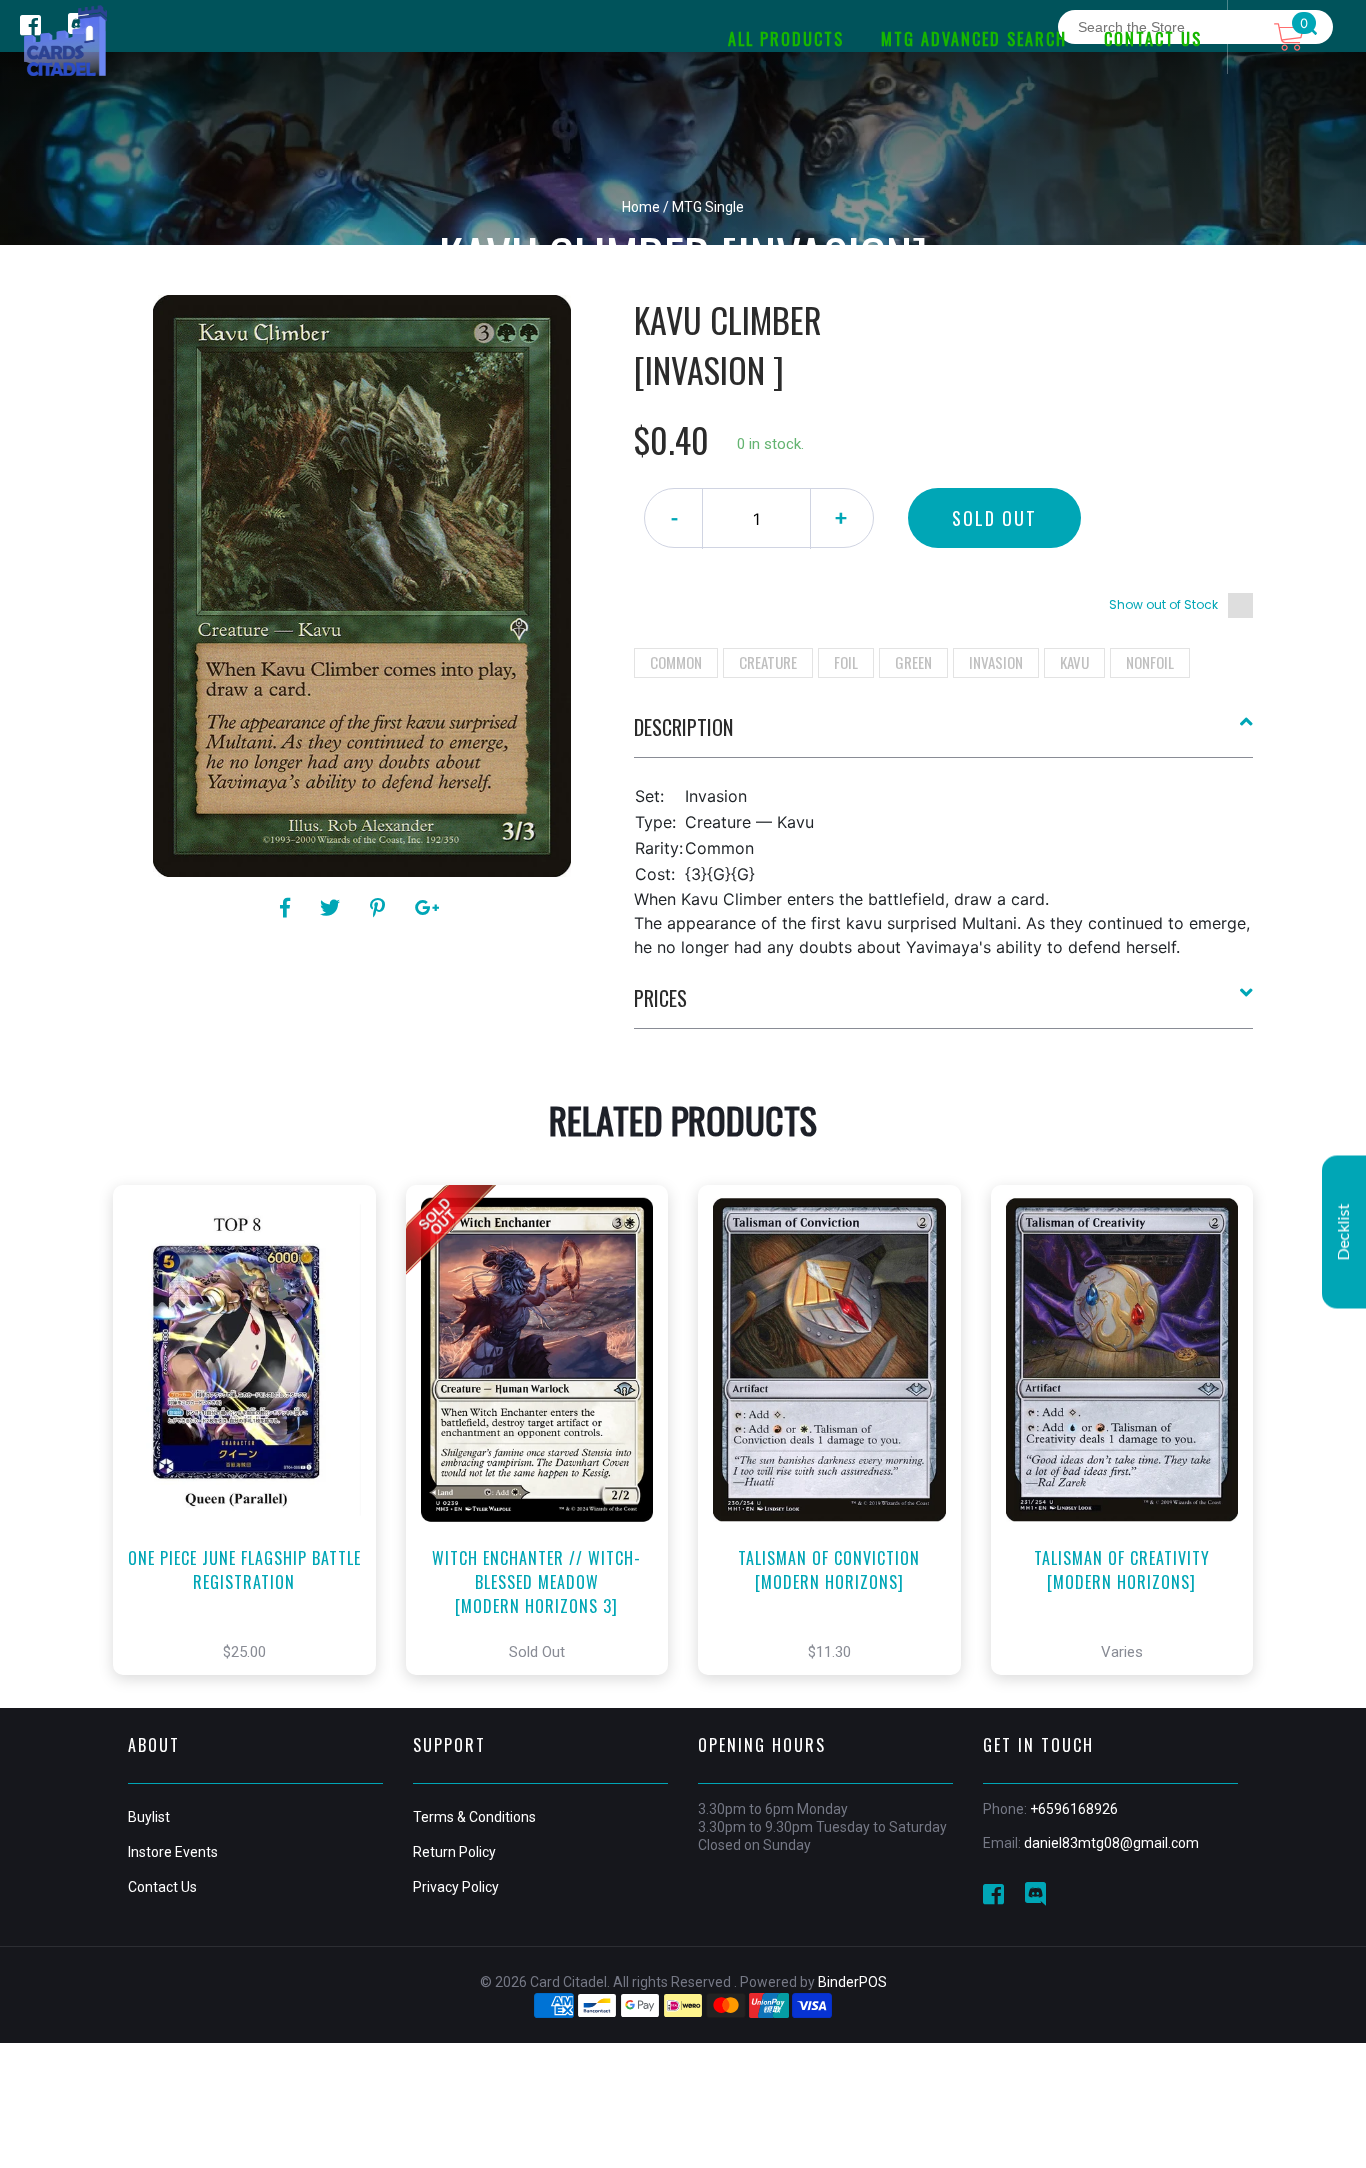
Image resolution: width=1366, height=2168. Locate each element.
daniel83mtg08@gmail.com (1111, 1843)
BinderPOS (852, 1982)
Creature (768, 662)
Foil (846, 662)
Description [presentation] (683, 727)
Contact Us (162, 1887)
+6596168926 (1074, 1809)
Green (913, 662)
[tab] (944, 735)
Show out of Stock (1163, 604)
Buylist (149, 1817)
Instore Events (173, 1852)
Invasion (996, 662)
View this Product (253, 1460)
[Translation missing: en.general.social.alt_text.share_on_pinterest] (380, 908)
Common (676, 662)
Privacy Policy (456, 1887)
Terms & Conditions (474, 1817)
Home (641, 207)
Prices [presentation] (660, 998)
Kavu (1074, 662)
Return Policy (454, 1852)
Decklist (1344, 1232)
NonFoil (1150, 662)
